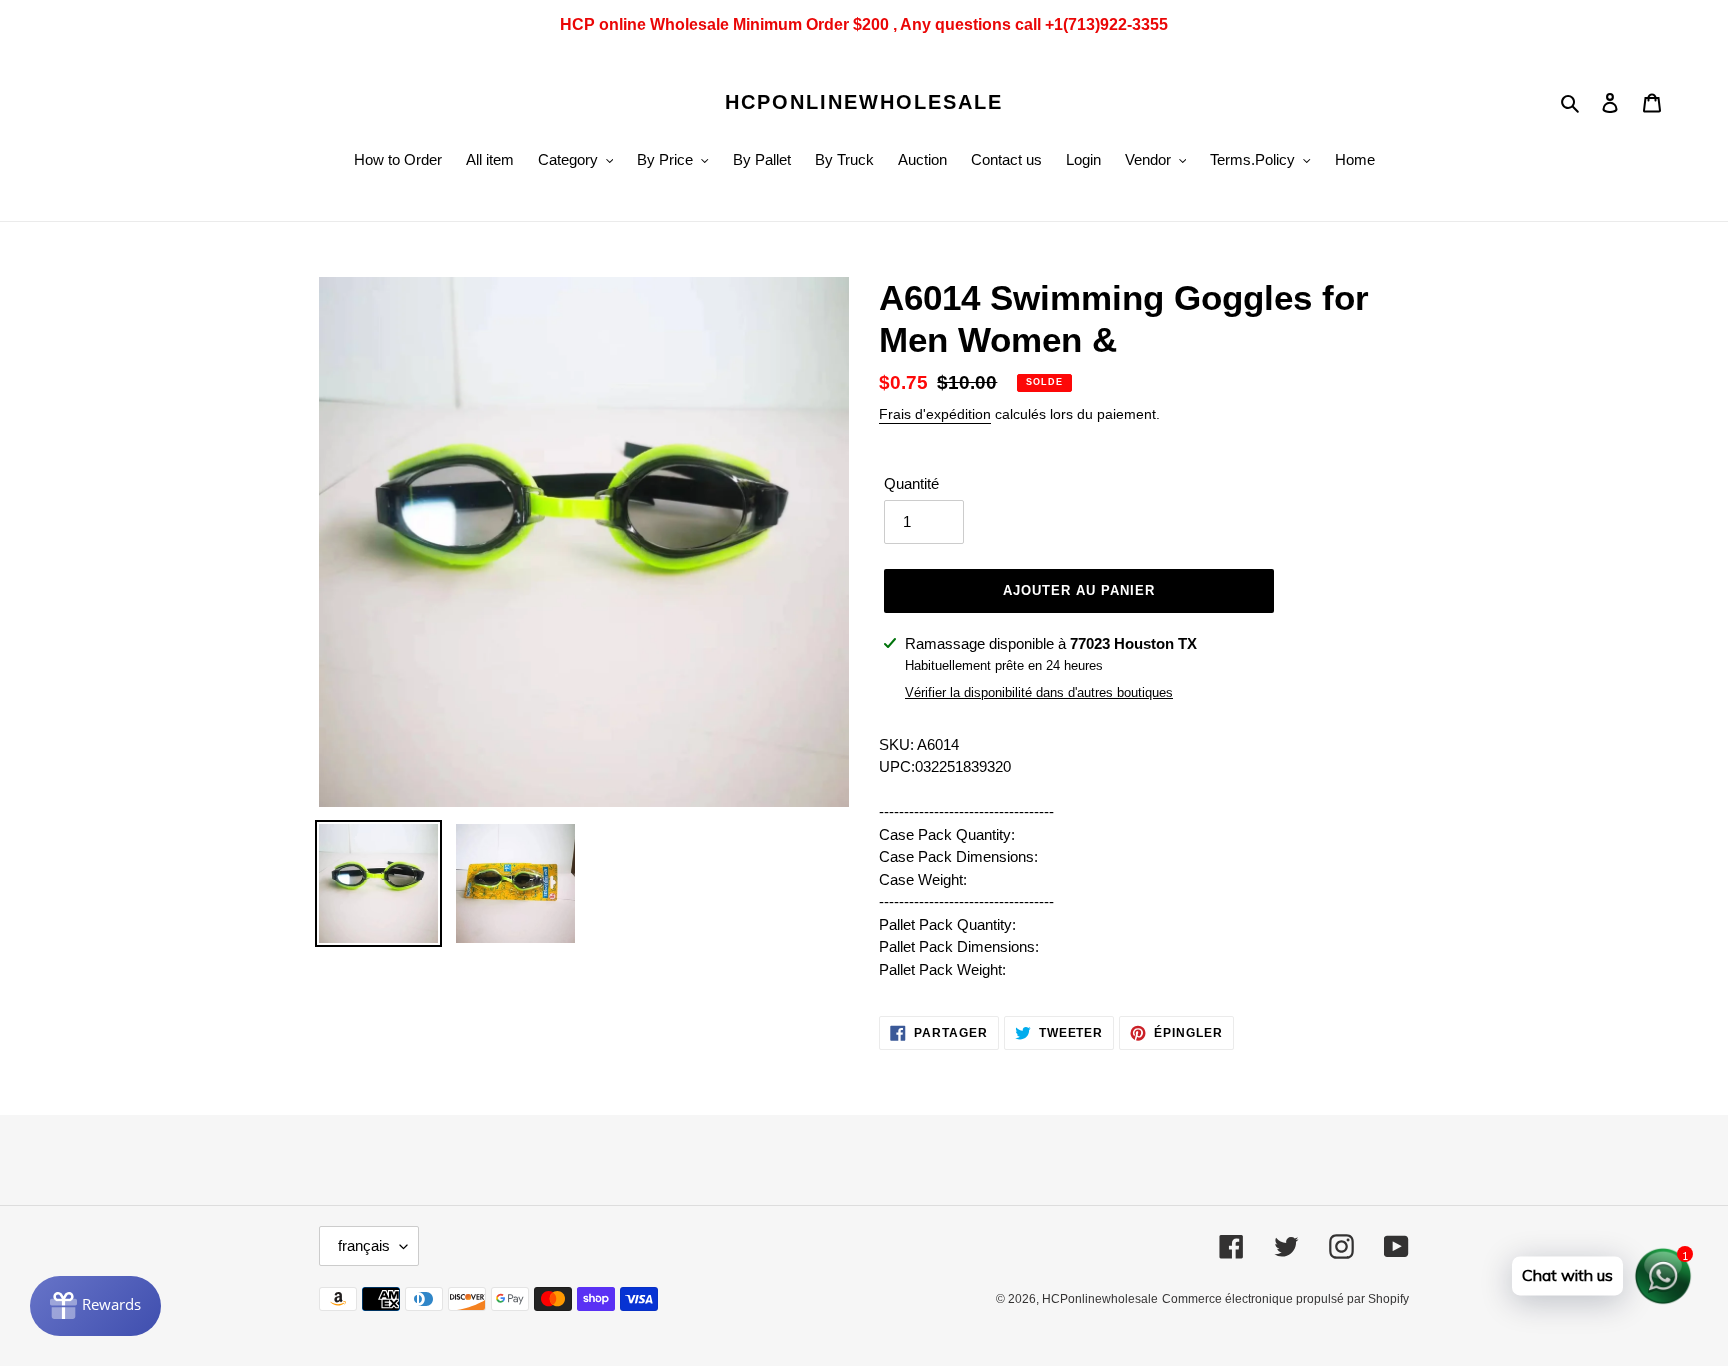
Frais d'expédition (935, 414)
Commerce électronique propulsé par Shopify (1285, 1299)
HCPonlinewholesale (864, 102)
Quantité (911, 483)
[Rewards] (95, 1306)
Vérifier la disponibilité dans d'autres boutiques (1039, 692)
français (364, 1245)
